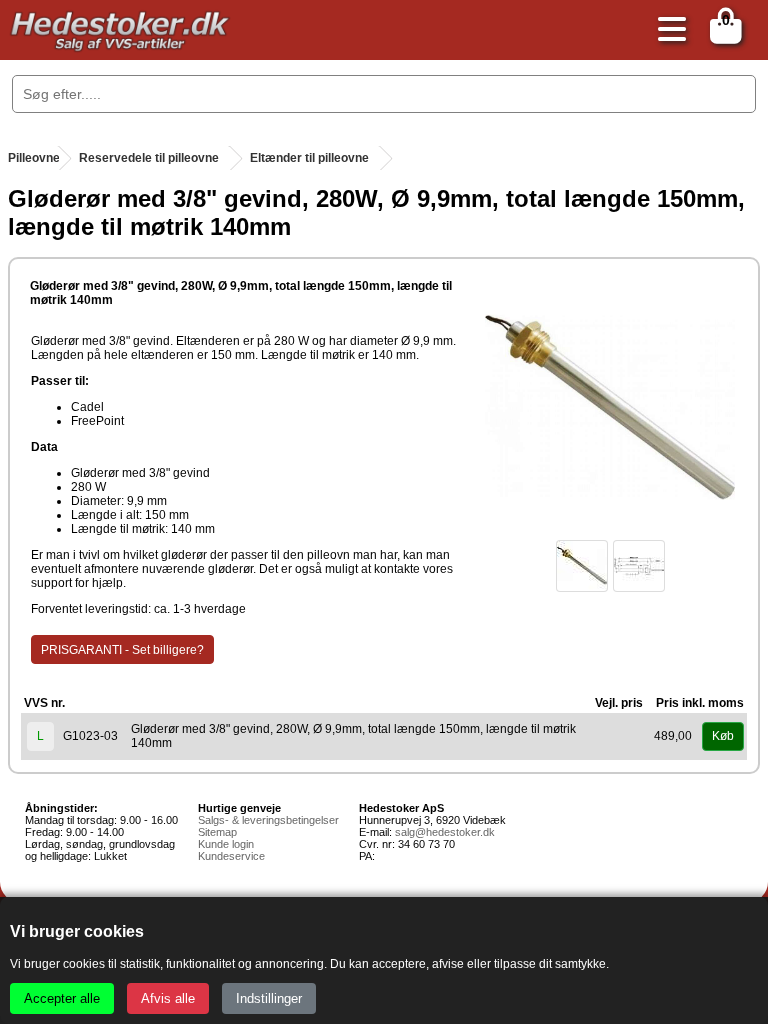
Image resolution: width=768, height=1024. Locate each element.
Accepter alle (62, 998)
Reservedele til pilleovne (149, 158)
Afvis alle (168, 998)
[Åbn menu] (667, 30)
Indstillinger (269, 998)
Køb (723, 736)
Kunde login (226, 844)
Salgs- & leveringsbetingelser (268, 820)
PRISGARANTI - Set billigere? (122, 650)
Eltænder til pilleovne (309, 158)
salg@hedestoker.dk (445, 832)
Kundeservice (231, 856)
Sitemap (217, 832)
